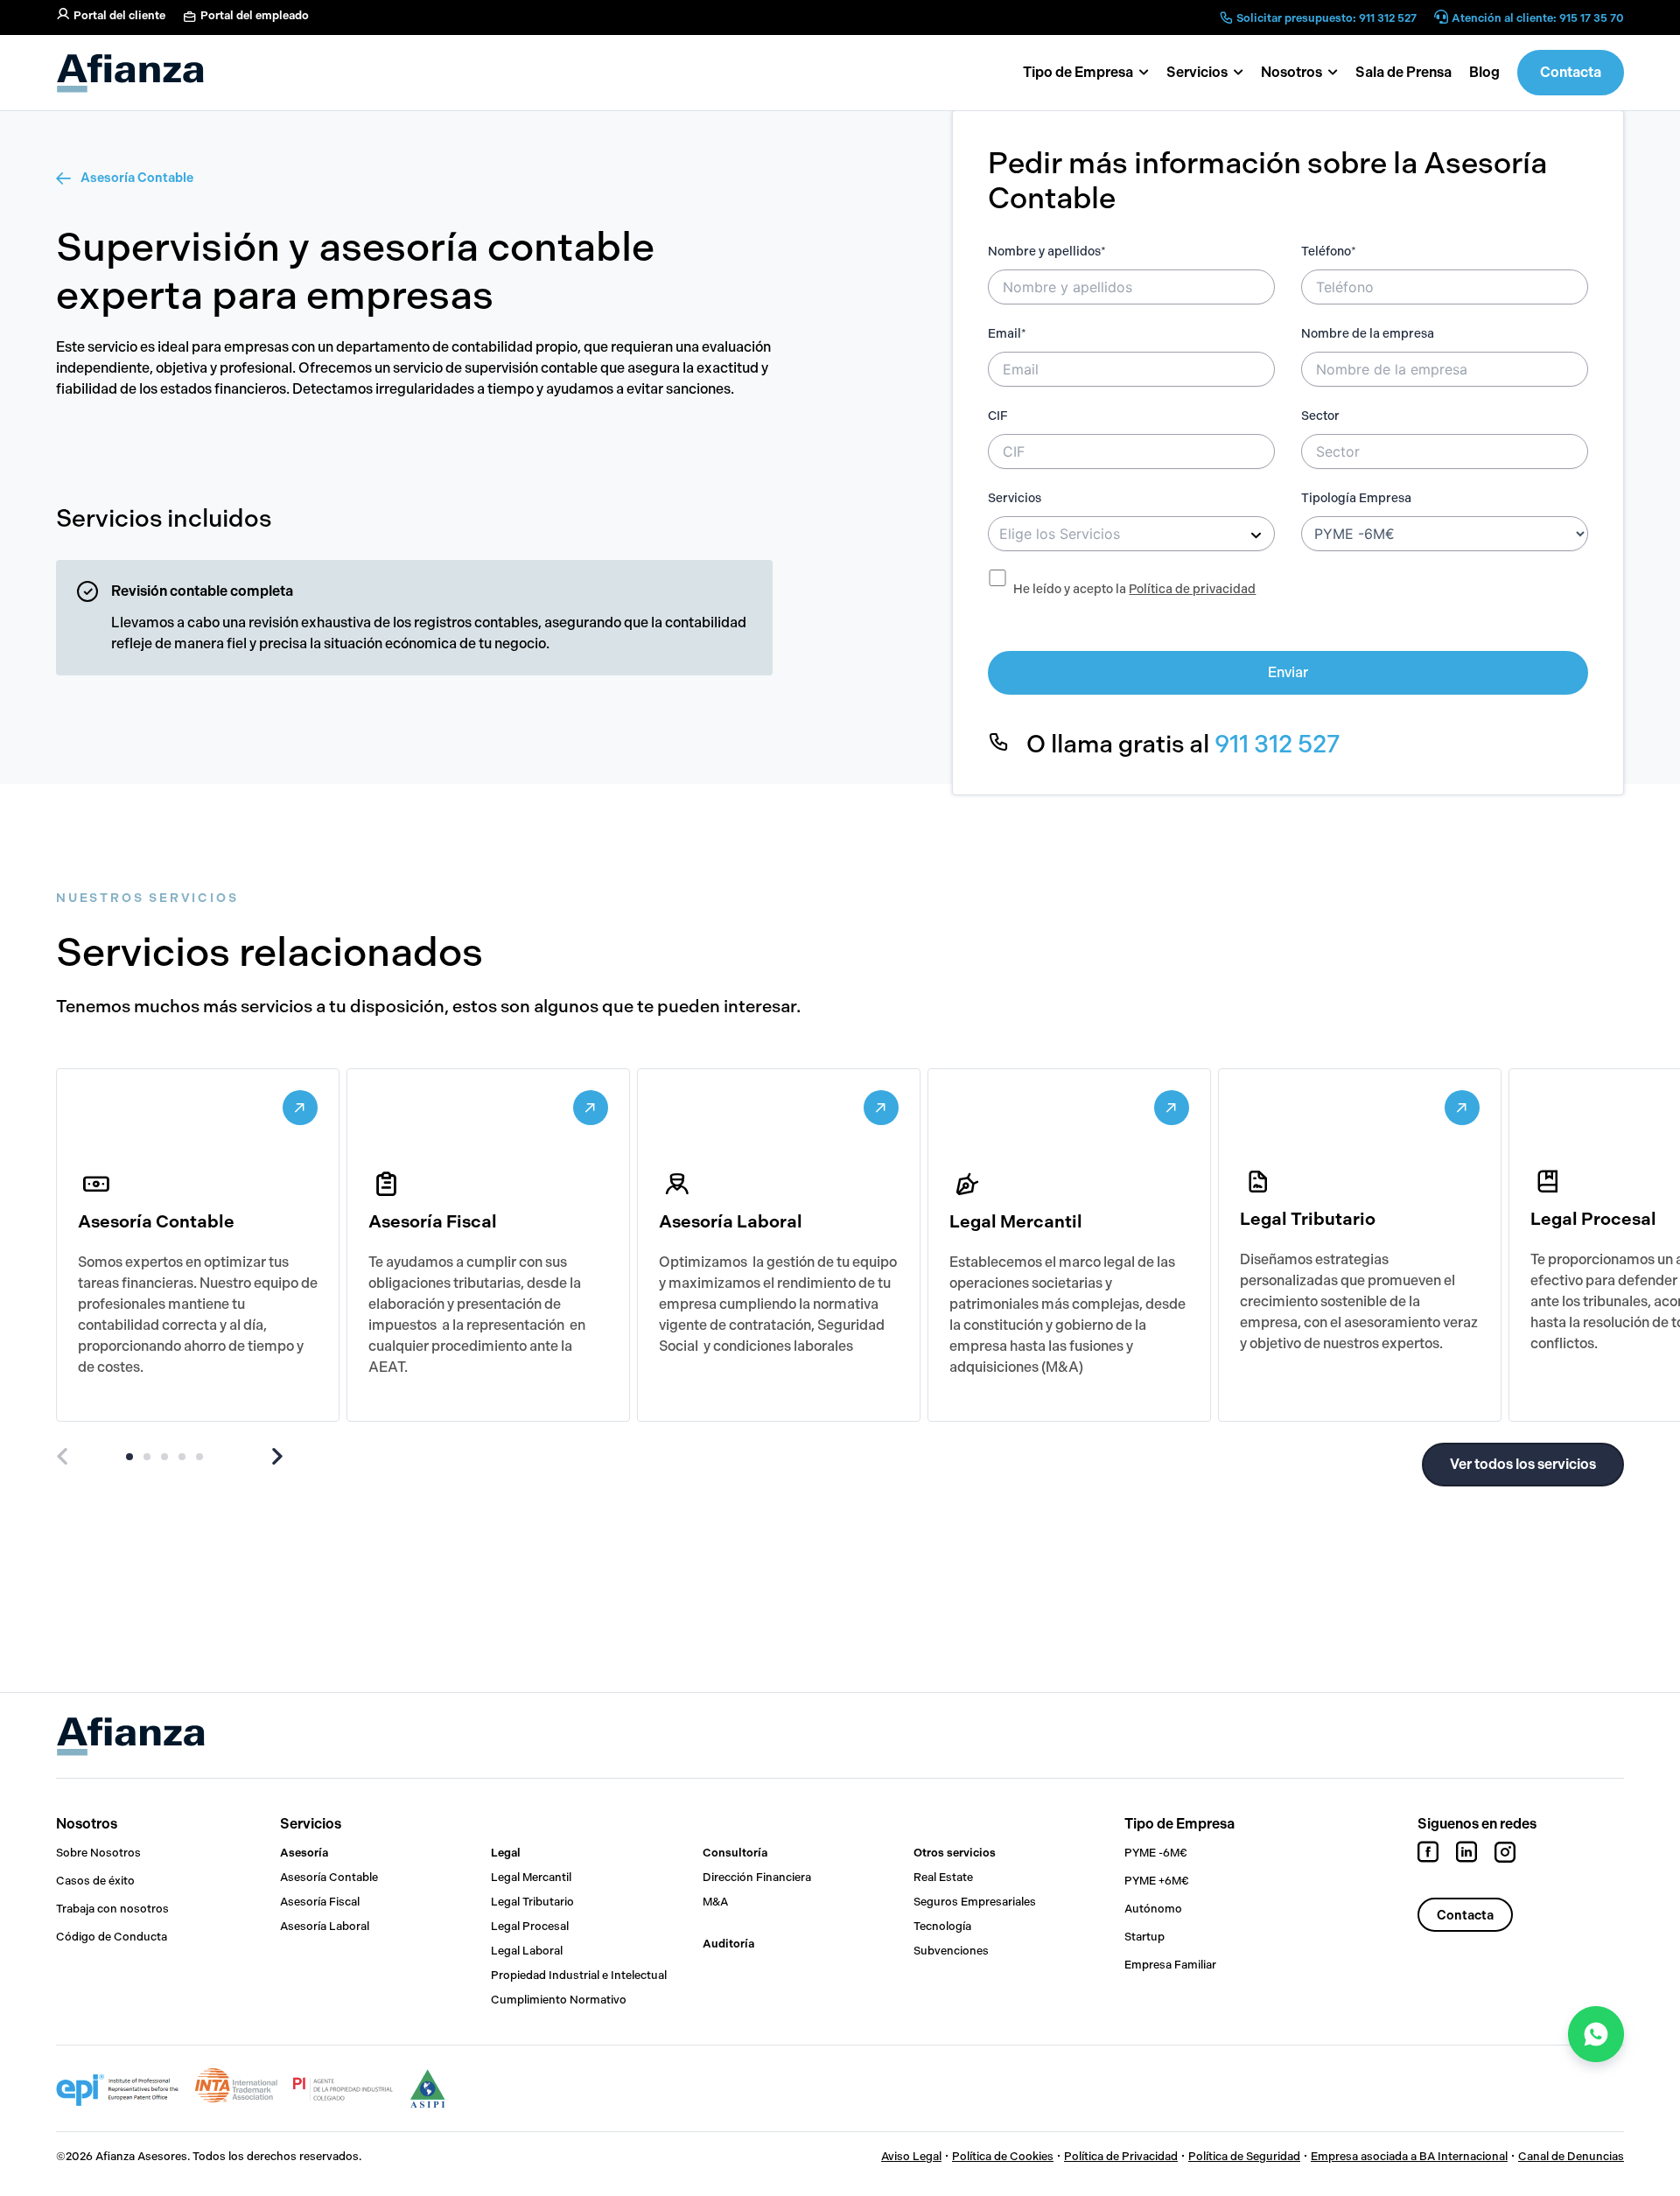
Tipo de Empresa (1179, 1824)
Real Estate (943, 1877)
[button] (1299, 73)
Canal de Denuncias (1571, 2156)
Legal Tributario (532, 1902)
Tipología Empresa (1356, 498)
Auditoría (728, 1944)
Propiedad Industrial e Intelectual (579, 1975)
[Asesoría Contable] (65, 178)
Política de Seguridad (1244, 2156)
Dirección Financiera (757, 1877)
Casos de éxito (95, 1881)
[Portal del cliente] (63, 14)
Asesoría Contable (137, 178)
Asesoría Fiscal (320, 1902)
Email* (1007, 334)
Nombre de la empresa (1368, 334)
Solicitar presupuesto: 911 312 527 (1326, 18)
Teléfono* (1329, 252)
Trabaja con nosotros (112, 1909)
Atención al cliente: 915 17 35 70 (1538, 18)
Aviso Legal (911, 2156)
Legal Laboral (527, 1951)
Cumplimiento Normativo (559, 2000)
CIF (998, 416)
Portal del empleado (255, 15)
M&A (715, 1902)
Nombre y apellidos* (1047, 252)
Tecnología (942, 1926)
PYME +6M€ (1157, 1881)
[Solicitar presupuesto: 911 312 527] (1226, 17)
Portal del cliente (119, 15)
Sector (1320, 416)
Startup (1144, 1937)
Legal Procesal (530, 1926)
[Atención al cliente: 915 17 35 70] (1441, 18)
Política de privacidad (1192, 589)
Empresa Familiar (1170, 1965)
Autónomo (1153, 1909)
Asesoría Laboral (325, 1926)
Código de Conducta (112, 1937)
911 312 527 (1277, 744)
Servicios (1015, 498)
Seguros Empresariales (975, 1902)
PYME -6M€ (1156, 1853)
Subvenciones (951, 1951)
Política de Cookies (1003, 2156)
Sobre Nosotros (98, 1853)
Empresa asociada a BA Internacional (1409, 2156)
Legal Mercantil (531, 1877)
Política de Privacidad (1121, 2156)
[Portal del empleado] (190, 17)
